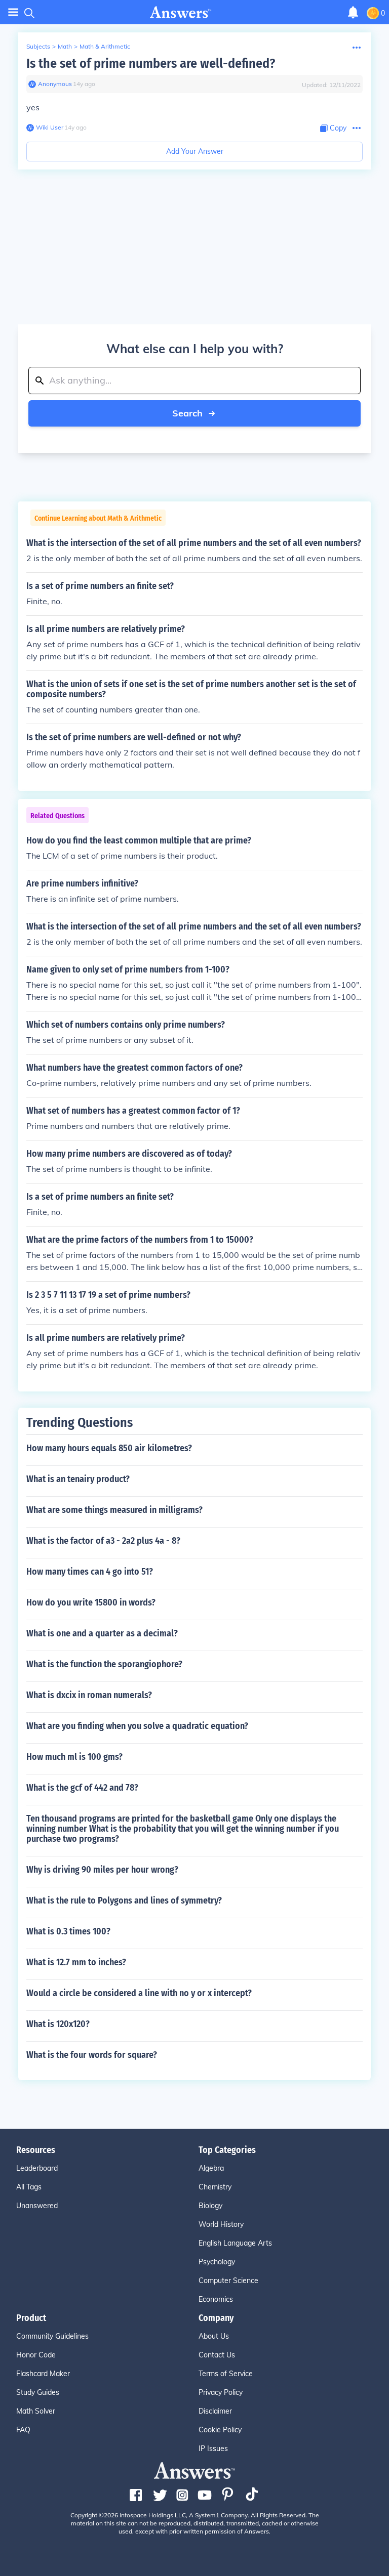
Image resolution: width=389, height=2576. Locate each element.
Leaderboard (37, 2168)
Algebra (211, 2168)
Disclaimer (215, 2411)
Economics (216, 2299)
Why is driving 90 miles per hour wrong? (102, 1870)
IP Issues (213, 2448)
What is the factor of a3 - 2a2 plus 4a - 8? (103, 1541)
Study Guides (38, 2392)
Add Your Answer (195, 151)
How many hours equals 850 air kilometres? (109, 1448)
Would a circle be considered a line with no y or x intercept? (139, 1993)
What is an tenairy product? (78, 1479)
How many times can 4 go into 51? (90, 1572)
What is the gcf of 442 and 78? (82, 1788)
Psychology (217, 2262)
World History (221, 2224)
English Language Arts (235, 2243)
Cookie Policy (220, 2430)
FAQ (23, 2430)
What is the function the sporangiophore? (104, 1664)
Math (65, 46)
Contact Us (217, 2355)
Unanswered (37, 2206)
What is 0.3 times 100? (68, 1931)
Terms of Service (226, 2374)
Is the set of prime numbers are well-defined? (151, 64)
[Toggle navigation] (13, 12)
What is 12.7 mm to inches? (76, 1962)
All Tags (29, 2187)
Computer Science (228, 2281)
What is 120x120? (58, 2024)
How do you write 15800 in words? (91, 1602)
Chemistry (215, 2187)
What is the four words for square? (92, 2055)
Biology (210, 2206)
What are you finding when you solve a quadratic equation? (137, 1726)
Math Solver (36, 2411)
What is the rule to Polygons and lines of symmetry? (124, 1901)
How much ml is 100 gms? (74, 1757)
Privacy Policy (221, 2392)
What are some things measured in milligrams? (114, 1510)
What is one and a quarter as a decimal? (102, 1633)
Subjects (38, 46)
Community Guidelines (52, 2336)
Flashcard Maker (43, 2374)
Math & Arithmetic (105, 46)
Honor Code (36, 2355)
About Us (214, 2336)
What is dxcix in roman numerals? (89, 1695)
